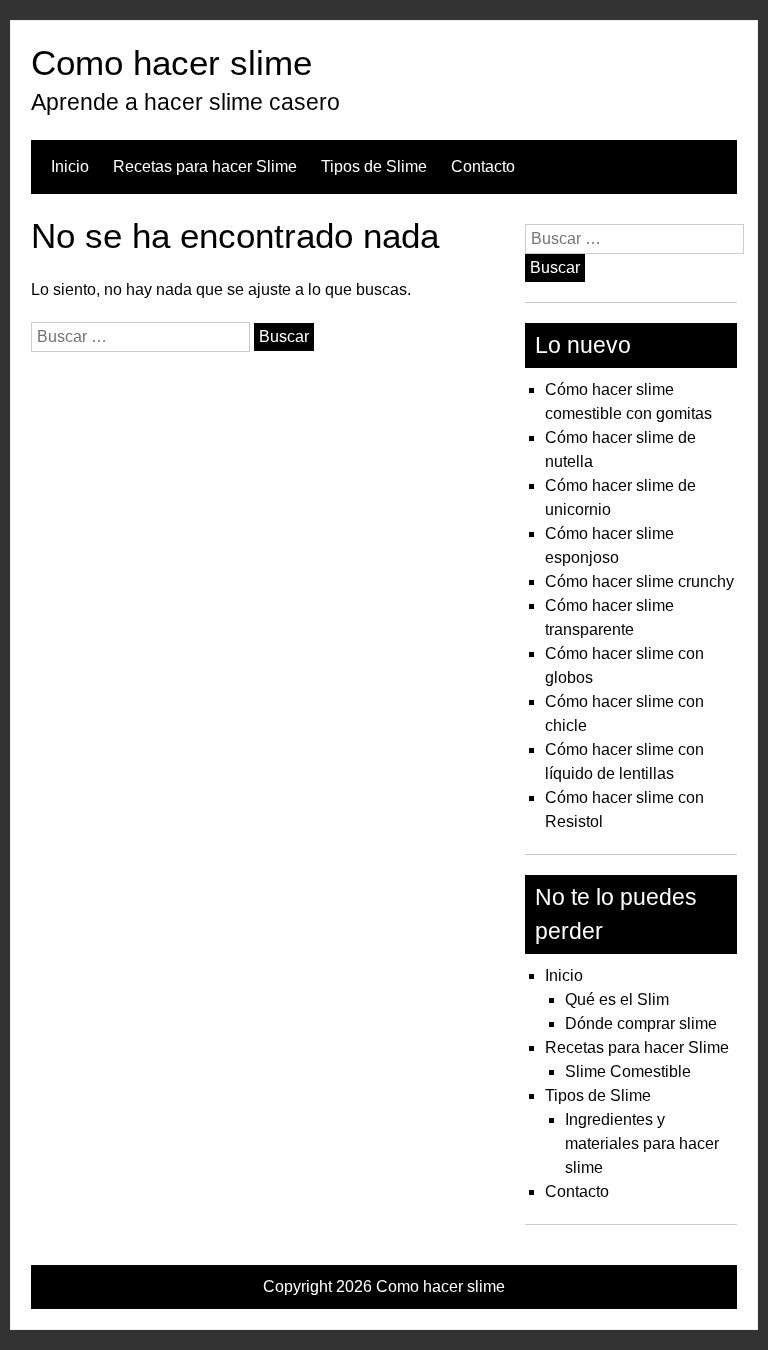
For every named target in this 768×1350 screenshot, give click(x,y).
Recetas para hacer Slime (205, 166)
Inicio (70, 166)
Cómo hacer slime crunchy (639, 581)
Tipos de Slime (374, 166)
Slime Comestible (628, 1071)
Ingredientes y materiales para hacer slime (642, 1143)
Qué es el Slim (617, 999)
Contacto (483, 166)
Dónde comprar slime (641, 1023)
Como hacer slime (171, 62)
